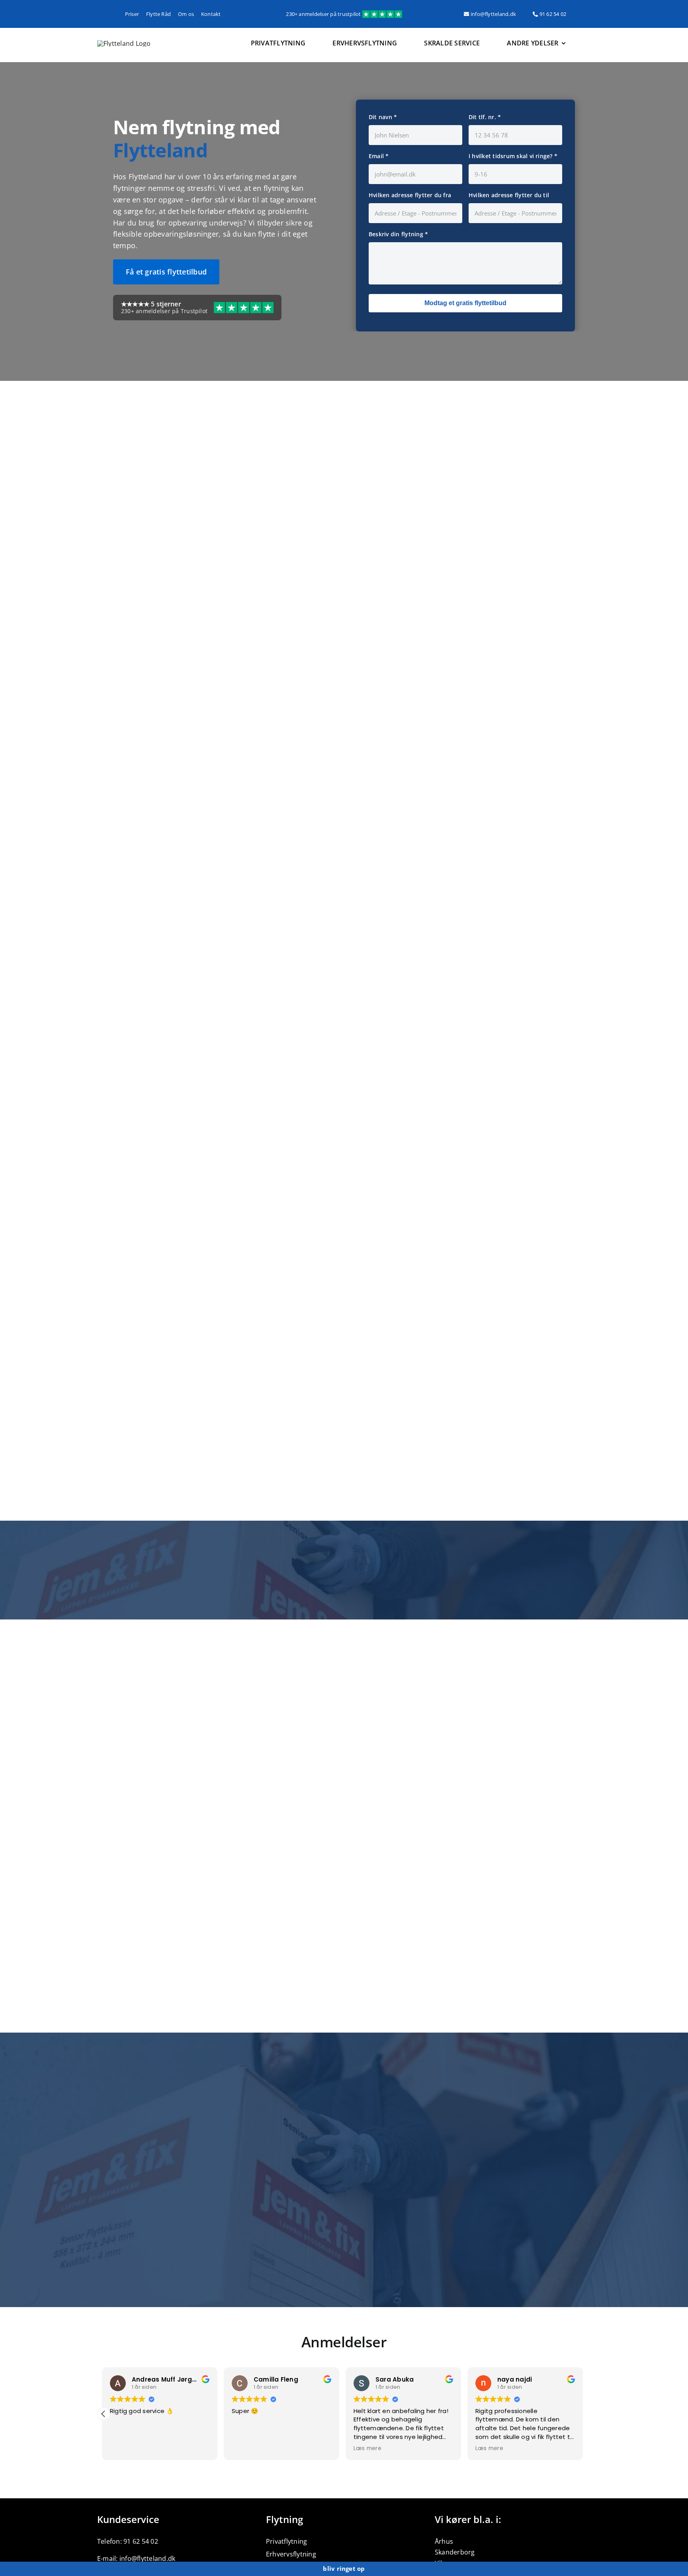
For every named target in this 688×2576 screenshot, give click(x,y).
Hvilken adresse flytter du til (509, 195)
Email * (379, 156)
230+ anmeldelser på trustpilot (324, 14)
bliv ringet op (344, 2568)
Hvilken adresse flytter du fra (410, 195)
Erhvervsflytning (291, 2554)
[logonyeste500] (124, 43)
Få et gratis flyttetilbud (166, 272)
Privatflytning (286, 2541)
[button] (104, 2414)
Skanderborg (455, 2552)
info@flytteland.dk (493, 14)
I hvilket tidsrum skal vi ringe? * (513, 156)
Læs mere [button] (247, 2449)
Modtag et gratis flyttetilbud (465, 303)
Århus (444, 2541)
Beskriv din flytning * (398, 234)
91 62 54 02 (552, 14)
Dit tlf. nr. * (485, 117)
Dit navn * (383, 117)
